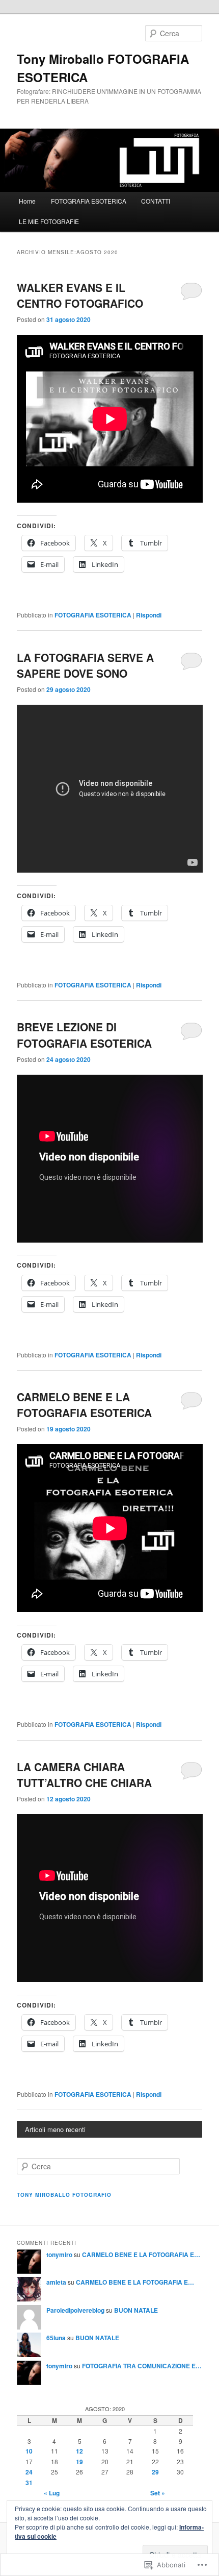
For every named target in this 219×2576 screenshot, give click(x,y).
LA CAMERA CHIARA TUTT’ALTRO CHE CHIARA (84, 1775)
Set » (158, 2493)
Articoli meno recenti (55, 2129)
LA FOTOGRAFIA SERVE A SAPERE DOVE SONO (85, 665)
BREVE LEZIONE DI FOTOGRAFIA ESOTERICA (84, 1035)
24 (29, 2472)
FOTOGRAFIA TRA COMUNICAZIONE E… (142, 2366)
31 (29, 2483)
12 (79, 2451)
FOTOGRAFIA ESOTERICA (89, 201)
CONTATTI (156, 201)
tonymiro (59, 2255)
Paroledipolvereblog (75, 2310)
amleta (56, 2282)
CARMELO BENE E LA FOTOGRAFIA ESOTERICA (84, 1405)
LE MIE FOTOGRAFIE (49, 221)
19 (79, 2462)
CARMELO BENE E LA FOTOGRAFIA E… (141, 2255)
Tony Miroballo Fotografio (64, 2195)
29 (155, 2472)
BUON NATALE (136, 2310)
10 (29, 2451)
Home (27, 201)
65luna (56, 2338)
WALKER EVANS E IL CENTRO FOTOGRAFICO (80, 295)
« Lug (52, 2493)
